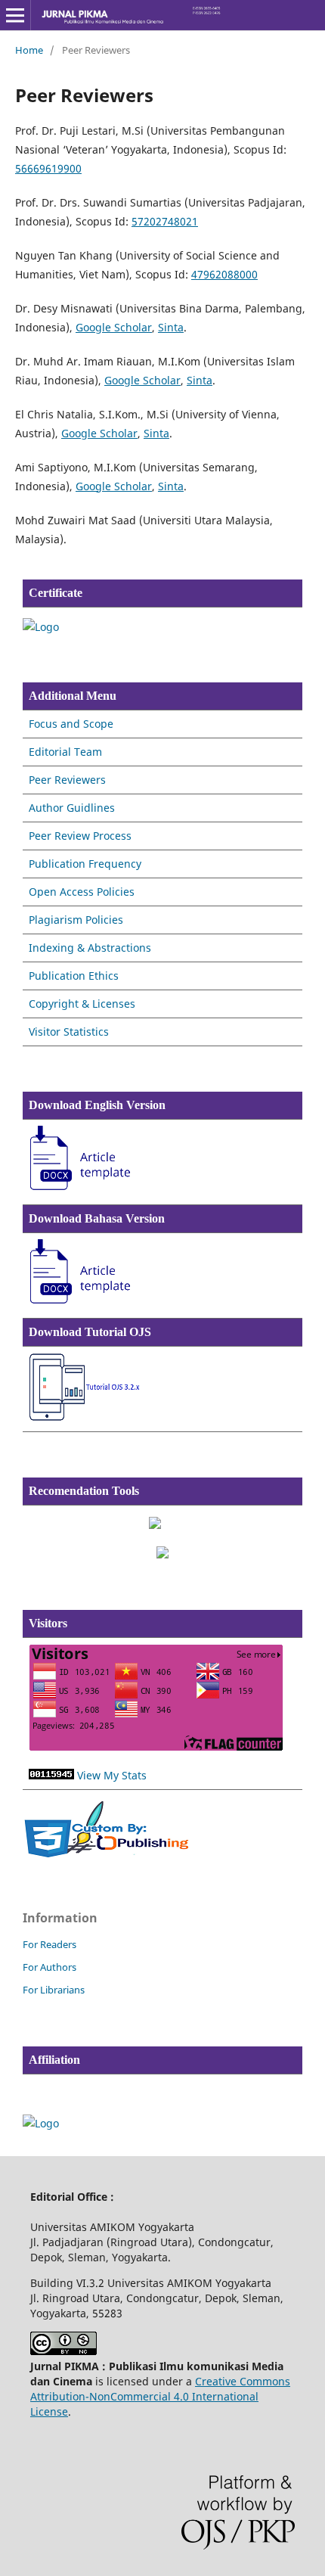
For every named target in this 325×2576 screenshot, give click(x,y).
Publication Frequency (85, 864)
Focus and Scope (71, 724)
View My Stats (112, 1775)
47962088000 (224, 274)
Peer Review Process (80, 836)
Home (29, 50)
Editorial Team (65, 752)
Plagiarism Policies (76, 920)
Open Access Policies (82, 892)
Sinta (171, 327)
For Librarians (54, 1990)
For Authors (50, 1967)
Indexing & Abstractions (90, 948)
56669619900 (48, 168)
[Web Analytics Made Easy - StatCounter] (51, 1775)
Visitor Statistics (69, 1032)
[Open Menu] (15, 15)
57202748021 (165, 221)
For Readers (50, 1944)
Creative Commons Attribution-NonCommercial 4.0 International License (160, 2396)
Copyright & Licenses (82, 1004)
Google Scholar (114, 327)
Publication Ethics (74, 976)
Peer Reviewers (67, 780)
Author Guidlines (72, 808)
